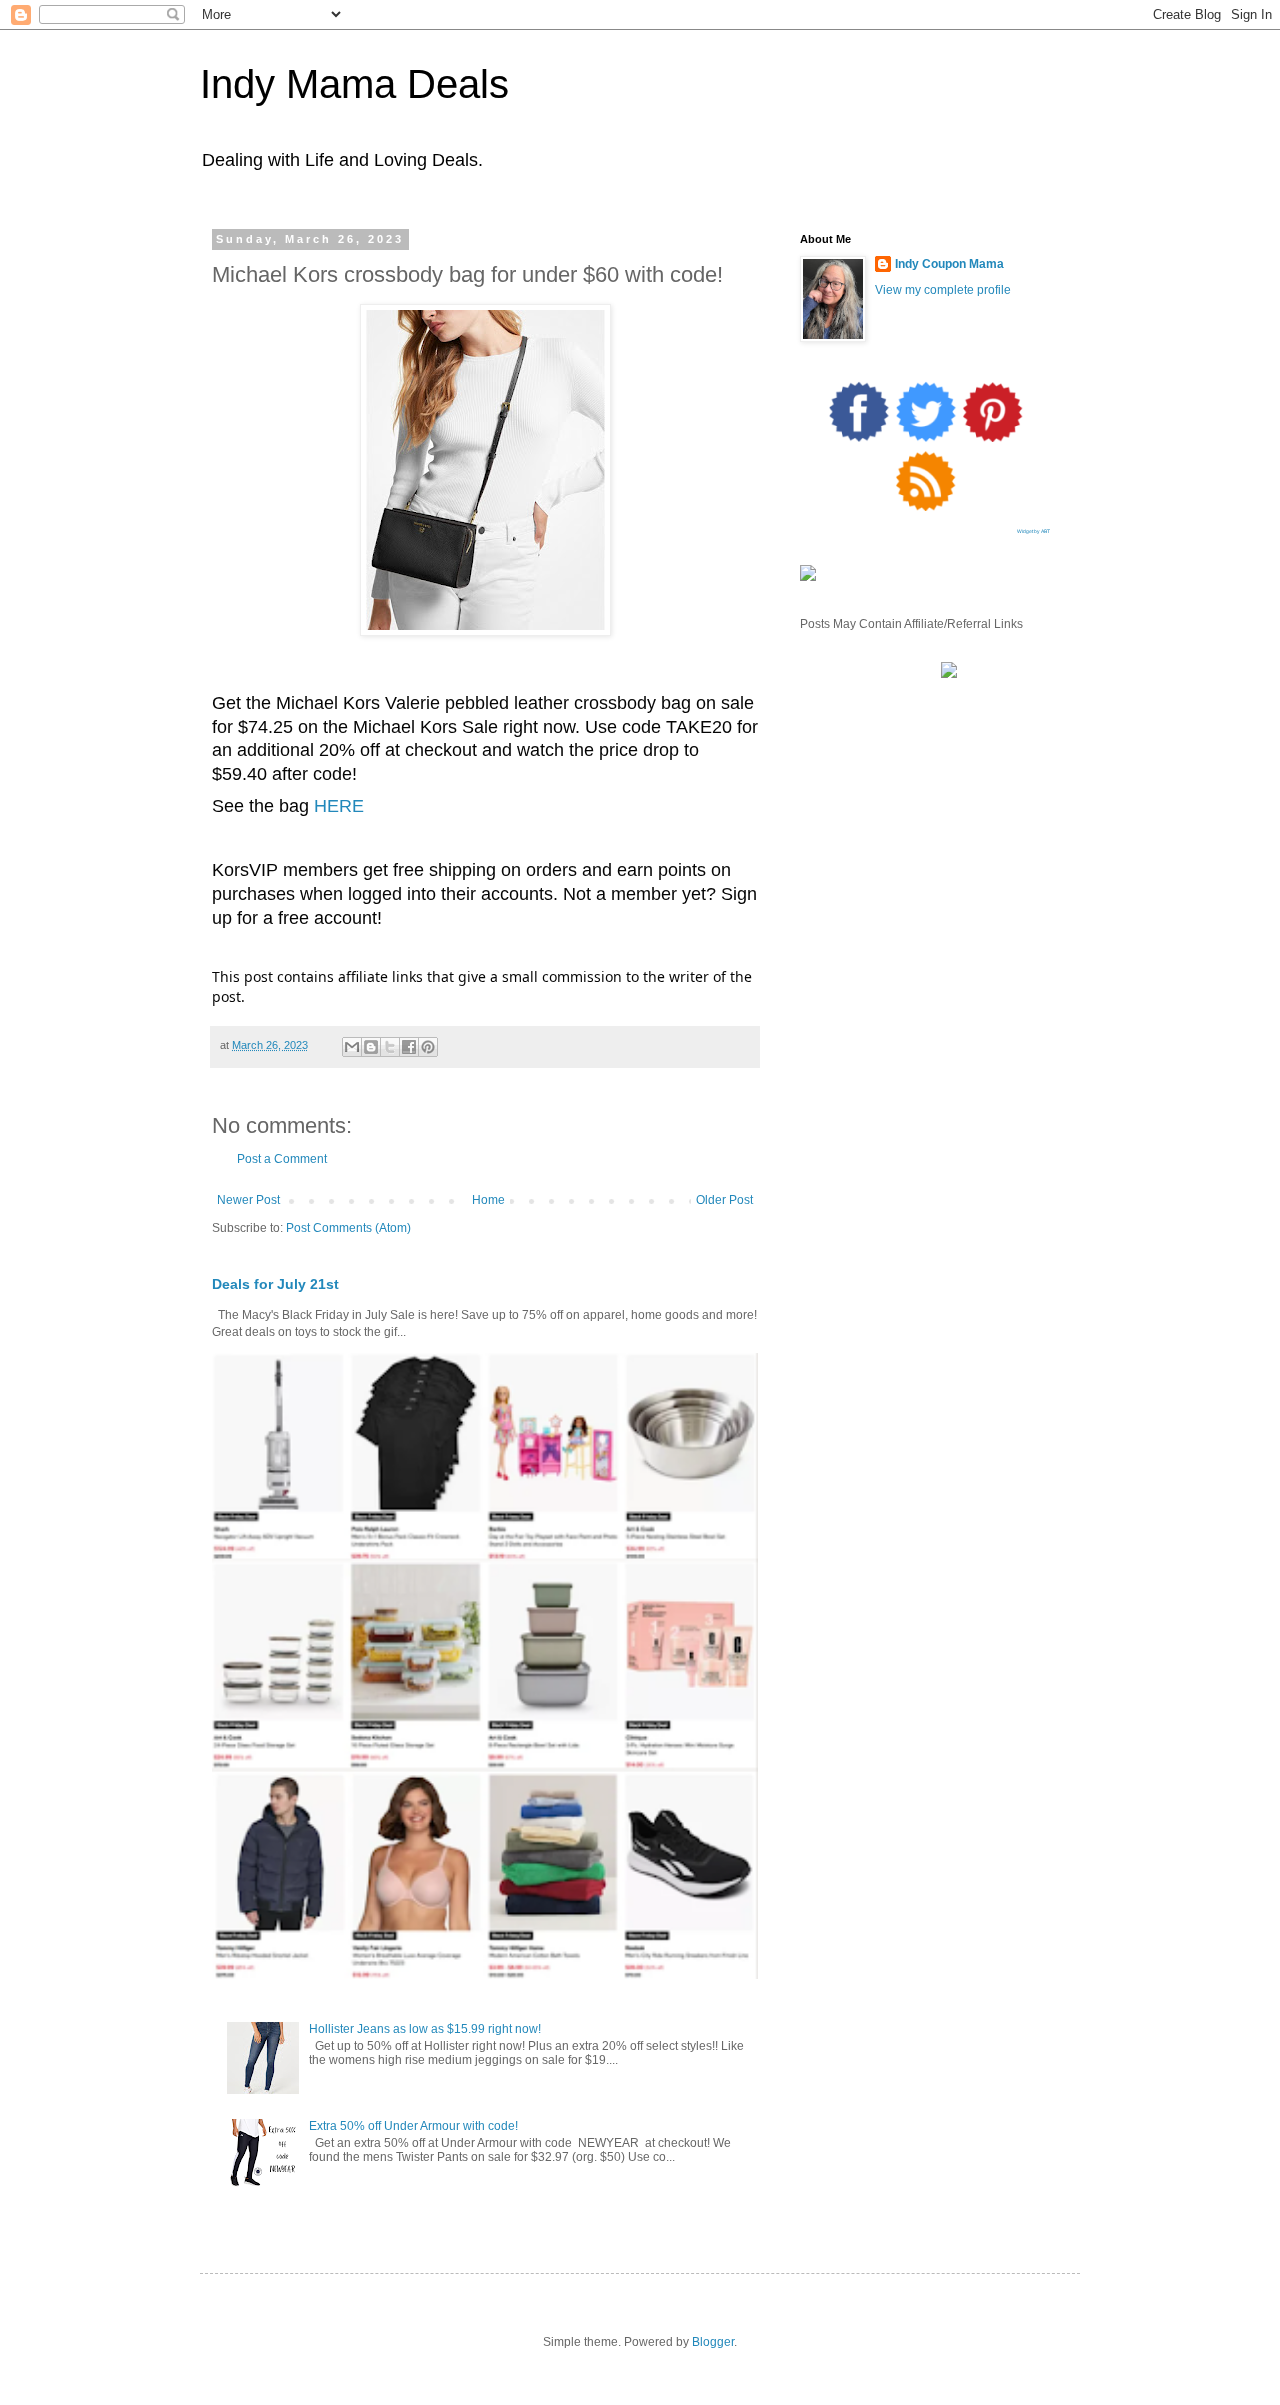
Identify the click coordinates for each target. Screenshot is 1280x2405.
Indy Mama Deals (354, 84)
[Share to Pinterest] (428, 1047)
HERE (339, 806)
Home (488, 1200)
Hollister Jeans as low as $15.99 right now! (425, 2029)
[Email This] (352, 1047)
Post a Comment (282, 1159)
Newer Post (248, 1200)
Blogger (713, 2342)
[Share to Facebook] (409, 1047)
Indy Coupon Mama (949, 264)
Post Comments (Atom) (348, 1228)
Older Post (724, 1200)
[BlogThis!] (371, 1047)
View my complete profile (943, 290)
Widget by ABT (1033, 531)
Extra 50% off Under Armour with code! (413, 2126)
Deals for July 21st (275, 1284)
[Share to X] (390, 1047)
